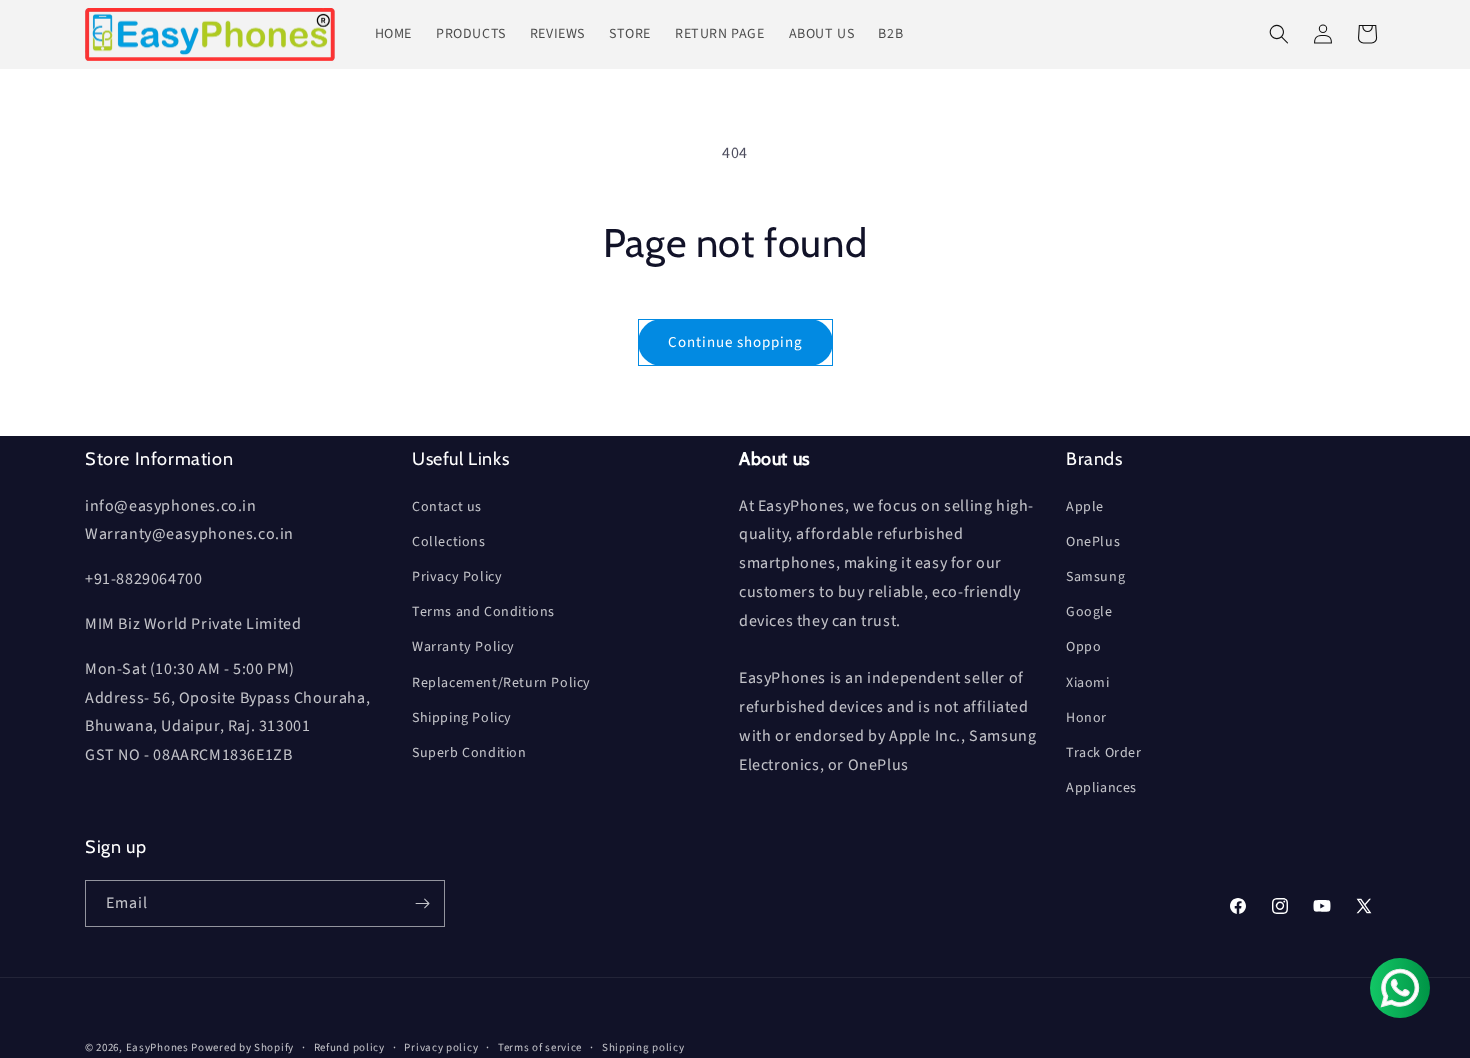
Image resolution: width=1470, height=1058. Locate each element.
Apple (1085, 507)
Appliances (1101, 788)
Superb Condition (469, 753)
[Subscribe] (422, 903)
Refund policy (349, 1047)
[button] (1279, 34)
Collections (449, 542)
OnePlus (1093, 542)
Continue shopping (735, 342)
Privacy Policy (457, 577)
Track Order (1104, 753)
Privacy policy (441, 1047)
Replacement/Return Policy (501, 683)
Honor (1086, 718)
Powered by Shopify (242, 1047)
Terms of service (540, 1047)
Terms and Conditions (483, 612)
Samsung (1095, 577)
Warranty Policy (463, 647)
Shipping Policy (462, 718)
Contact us (447, 507)
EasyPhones (157, 1047)
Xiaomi (1088, 683)
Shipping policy (643, 1047)
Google (1089, 612)
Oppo (1083, 647)
